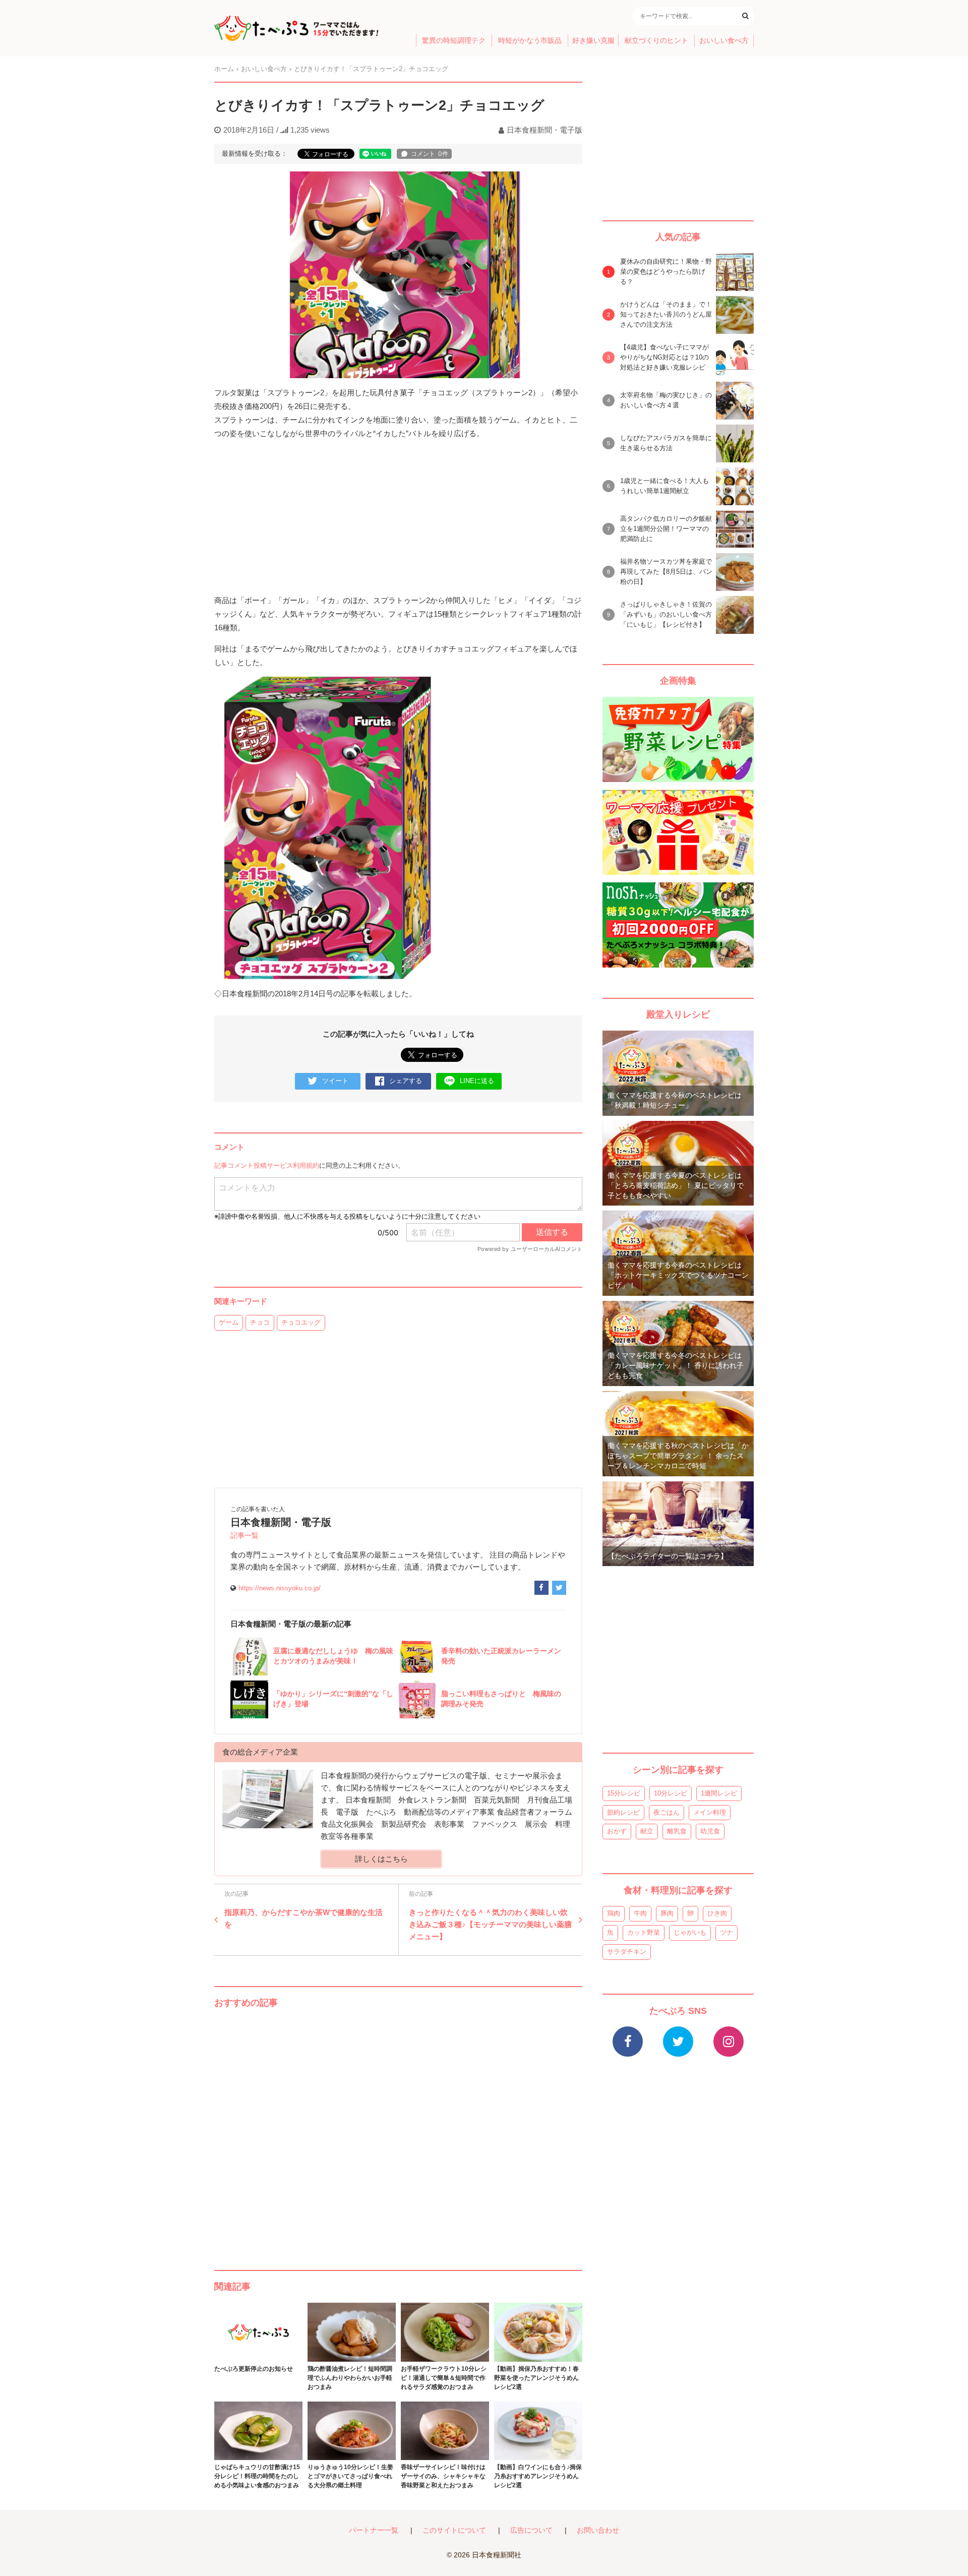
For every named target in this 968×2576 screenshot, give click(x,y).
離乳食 (677, 1831)
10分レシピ (671, 1793)
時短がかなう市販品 (530, 41)
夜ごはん (667, 1812)
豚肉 (667, 1913)
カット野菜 (644, 1932)
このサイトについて (454, 2530)
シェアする (406, 1081)
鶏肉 (614, 1913)
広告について (531, 2530)
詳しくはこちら (381, 1859)
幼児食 (710, 1831)
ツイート (335, 1081)
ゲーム (229, 1322)
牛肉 (640, 1913)
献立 (647, 1831)
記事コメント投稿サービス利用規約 (267, 1165)
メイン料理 (710, 1812)
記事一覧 (245, 1536)
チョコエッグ (301, 1322)
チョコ (260, 1322)
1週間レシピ (719, 1793)
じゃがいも (690, 1932)
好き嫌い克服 (593, 41)
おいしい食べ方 (724, 41)
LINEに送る (477, 1081)
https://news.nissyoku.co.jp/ (280, 1588)
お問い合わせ (598, 2530)
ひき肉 (717, 1913)
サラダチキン (627, 1952)
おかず (617, 1831)
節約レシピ (623, 1812)
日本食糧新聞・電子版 (544, 130)
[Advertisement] (398, 2129)
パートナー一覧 (374, 2530)
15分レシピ (624, 1793)
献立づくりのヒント (656, 41)
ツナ (727, 1932)
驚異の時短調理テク (454, 41)
